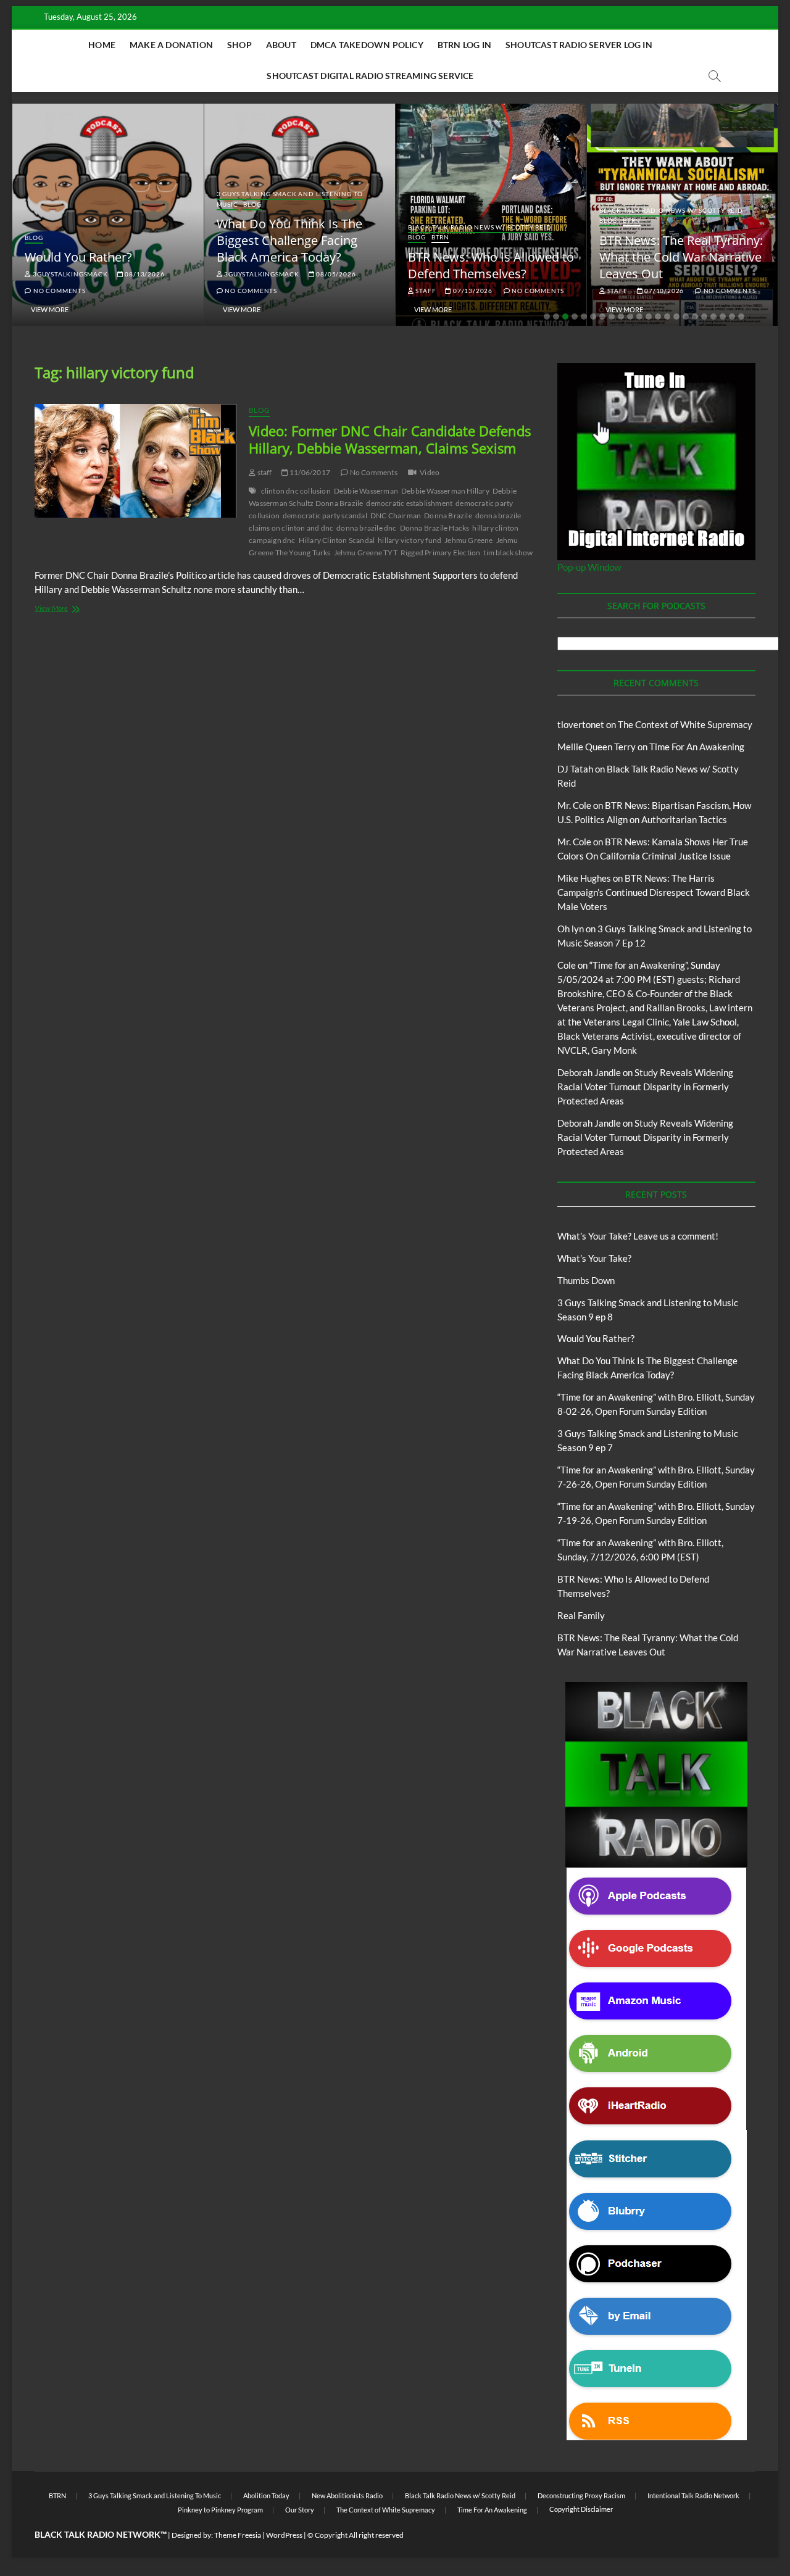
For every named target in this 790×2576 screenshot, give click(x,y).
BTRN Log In (464, 45)
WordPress (284, 2535)
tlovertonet (581, 724)
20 (723, 317)
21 (732, 317)
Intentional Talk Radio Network (693, 2495)
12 (649, 317)
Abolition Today (266, 2495)
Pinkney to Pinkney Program (220, 2510)
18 (704, 317)
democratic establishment (409, 503)
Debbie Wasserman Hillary (445, 491)
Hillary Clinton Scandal (337, 540)
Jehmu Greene (468, 540)
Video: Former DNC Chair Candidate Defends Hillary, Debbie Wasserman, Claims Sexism (390, 439)
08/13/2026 (144, 274)
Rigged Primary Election (441, 553)
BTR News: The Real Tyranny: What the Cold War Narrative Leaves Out (681, 257)
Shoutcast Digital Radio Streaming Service (370, 76)
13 (658, 317)
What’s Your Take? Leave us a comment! (638, 1236)
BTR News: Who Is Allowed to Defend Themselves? (491, 265)
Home (102, 45)
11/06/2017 (309, 472)
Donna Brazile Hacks (435, 528)
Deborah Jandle (589, 1072)
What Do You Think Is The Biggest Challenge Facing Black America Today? (289, 240)
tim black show (508, 553)
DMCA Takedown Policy (367, 45)
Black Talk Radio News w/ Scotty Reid (480, 227)
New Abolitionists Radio (347, 2495)
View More (50, 309)
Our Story (300, 2510)
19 (713, 317)
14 (667, 317)
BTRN (440, 237)
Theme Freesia (238, 2535)
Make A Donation (171, 45)
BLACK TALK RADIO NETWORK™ (101, 2534)
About (281, 45)
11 (639, 317)
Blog (34, 238)
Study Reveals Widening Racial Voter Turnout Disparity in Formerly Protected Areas (645, 1087)
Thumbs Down (586, 1280)
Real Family (581, 1615)
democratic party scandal (325, 516)
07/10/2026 (663, 291)
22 (741, 317)
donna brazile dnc (366, 528)
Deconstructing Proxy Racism (581, 2495)
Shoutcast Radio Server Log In (579, 45)
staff (425, 291)
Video (430, 472)
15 (676, 317)
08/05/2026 (335, 274)
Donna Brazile (448, 516)
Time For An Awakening (697, 747)
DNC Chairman (396, 516)
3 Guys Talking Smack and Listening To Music (155, 2495)
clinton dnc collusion (296, 491)
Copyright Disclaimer (581, 2509)
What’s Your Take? (594, 1258)
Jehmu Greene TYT (366, 553)
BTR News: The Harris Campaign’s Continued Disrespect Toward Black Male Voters (654, 892)
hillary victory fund (410, 540)
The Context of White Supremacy (685, 724)
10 (630, 317)
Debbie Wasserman (366, 491)
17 (695, 317)
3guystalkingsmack (69, 274)
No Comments (58, 291)
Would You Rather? (78, 257)
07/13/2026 (472, 291)
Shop (239, 45)
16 (686, 317)
